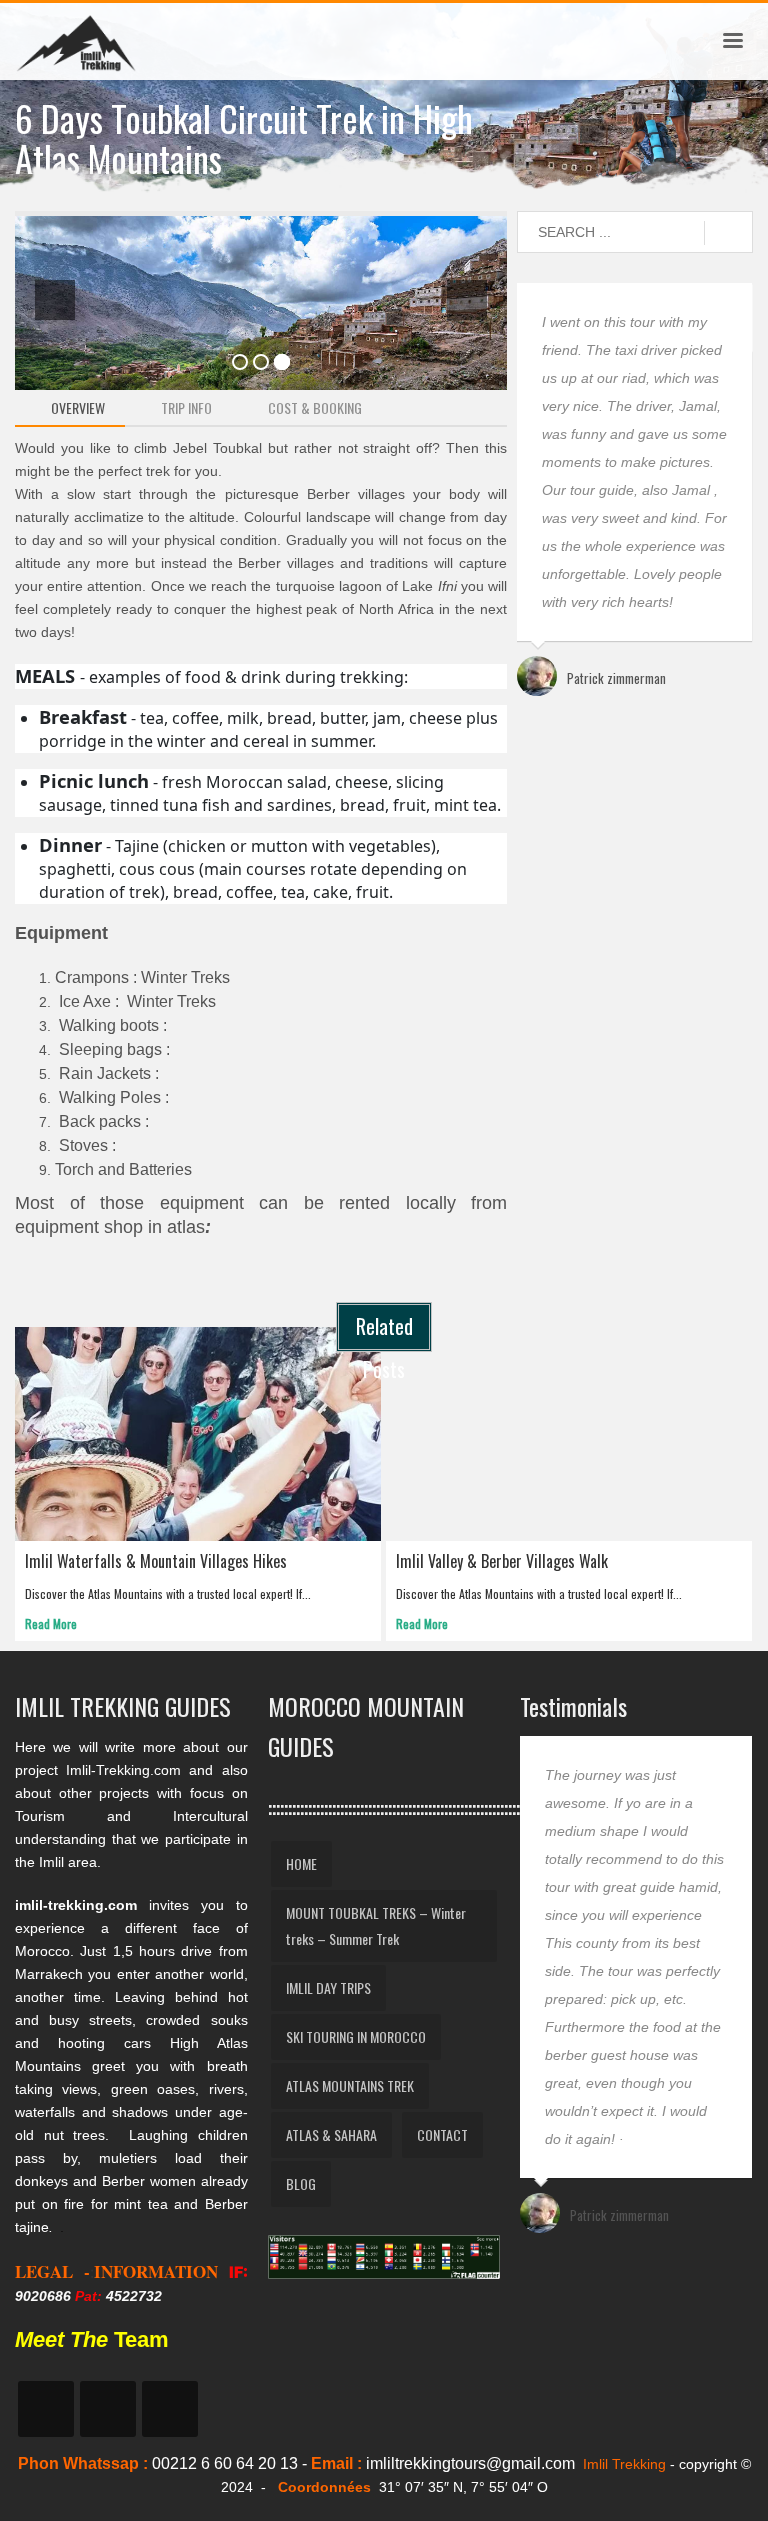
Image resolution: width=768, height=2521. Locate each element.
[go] (728, 233)
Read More (51, 1623)
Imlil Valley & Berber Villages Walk (502, 1561)
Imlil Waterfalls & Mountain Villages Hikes (156, 1561)
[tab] (70, 408)
